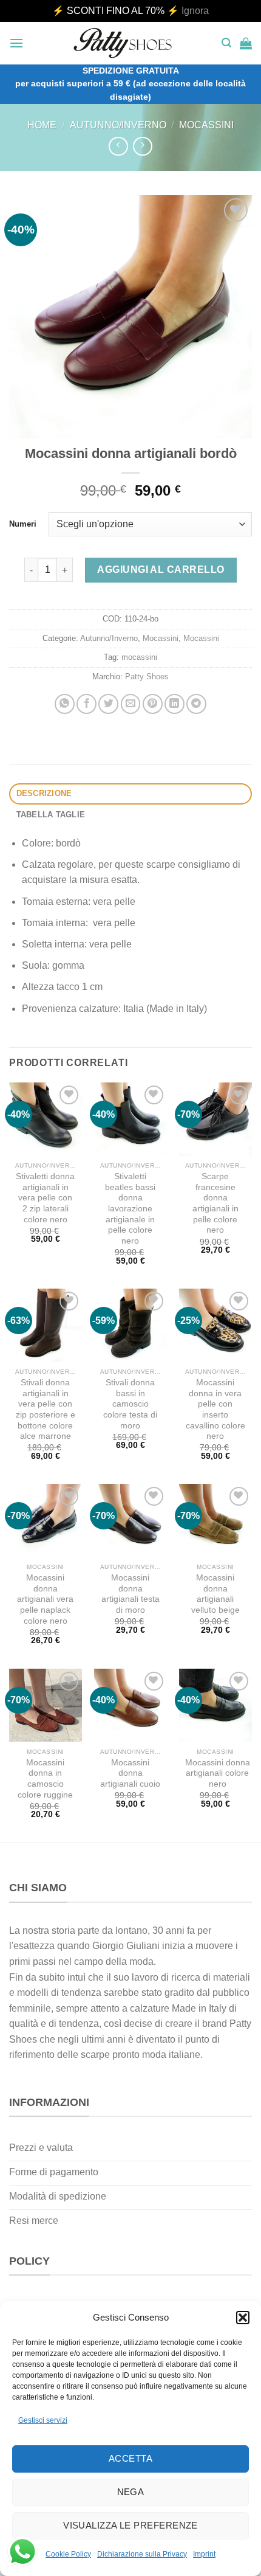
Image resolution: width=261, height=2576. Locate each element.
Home (42, 125)
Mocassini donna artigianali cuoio (130, 1773)
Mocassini (206, 125)
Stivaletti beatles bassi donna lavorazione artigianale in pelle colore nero (130, 1209)
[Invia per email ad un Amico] (131, 704)
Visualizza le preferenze (130, 2525)
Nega (131, 2492)
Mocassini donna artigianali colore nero (218, 1773)
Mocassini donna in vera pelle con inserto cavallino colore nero (215, 1409)
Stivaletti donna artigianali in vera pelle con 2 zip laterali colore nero (45, 1198)
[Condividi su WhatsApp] (65, 704)
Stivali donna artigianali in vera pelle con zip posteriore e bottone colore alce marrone (46, 1409)
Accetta (130, 2458)
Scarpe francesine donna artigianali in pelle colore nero (215, 1203)
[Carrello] (246, 43)
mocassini (139, 657)
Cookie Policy (68, 2554)
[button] (243, 2318)
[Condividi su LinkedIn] (175, 704)
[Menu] (16, 43)
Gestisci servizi (43, 2420)
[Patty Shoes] (123, 43)
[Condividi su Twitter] (108, 704)
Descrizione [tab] (44, 793)
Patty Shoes (147, 677)
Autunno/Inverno (118, 125)
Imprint (204, 2554)
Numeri (23, 524)
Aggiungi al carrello (161, 570)
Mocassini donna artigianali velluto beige (215, 1594)
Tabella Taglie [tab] (51, 815)
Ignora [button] (195, 11)
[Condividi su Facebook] (86, 704)
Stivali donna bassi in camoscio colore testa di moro (130, 1404)
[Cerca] (226, 43)
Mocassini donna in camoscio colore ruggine (45, 1779)
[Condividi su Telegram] (196, 704)
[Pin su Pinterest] (153, 704)
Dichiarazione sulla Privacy (142, 2554)
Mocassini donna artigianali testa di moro (130, 1594)
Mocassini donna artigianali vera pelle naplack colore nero (45, 1599)
